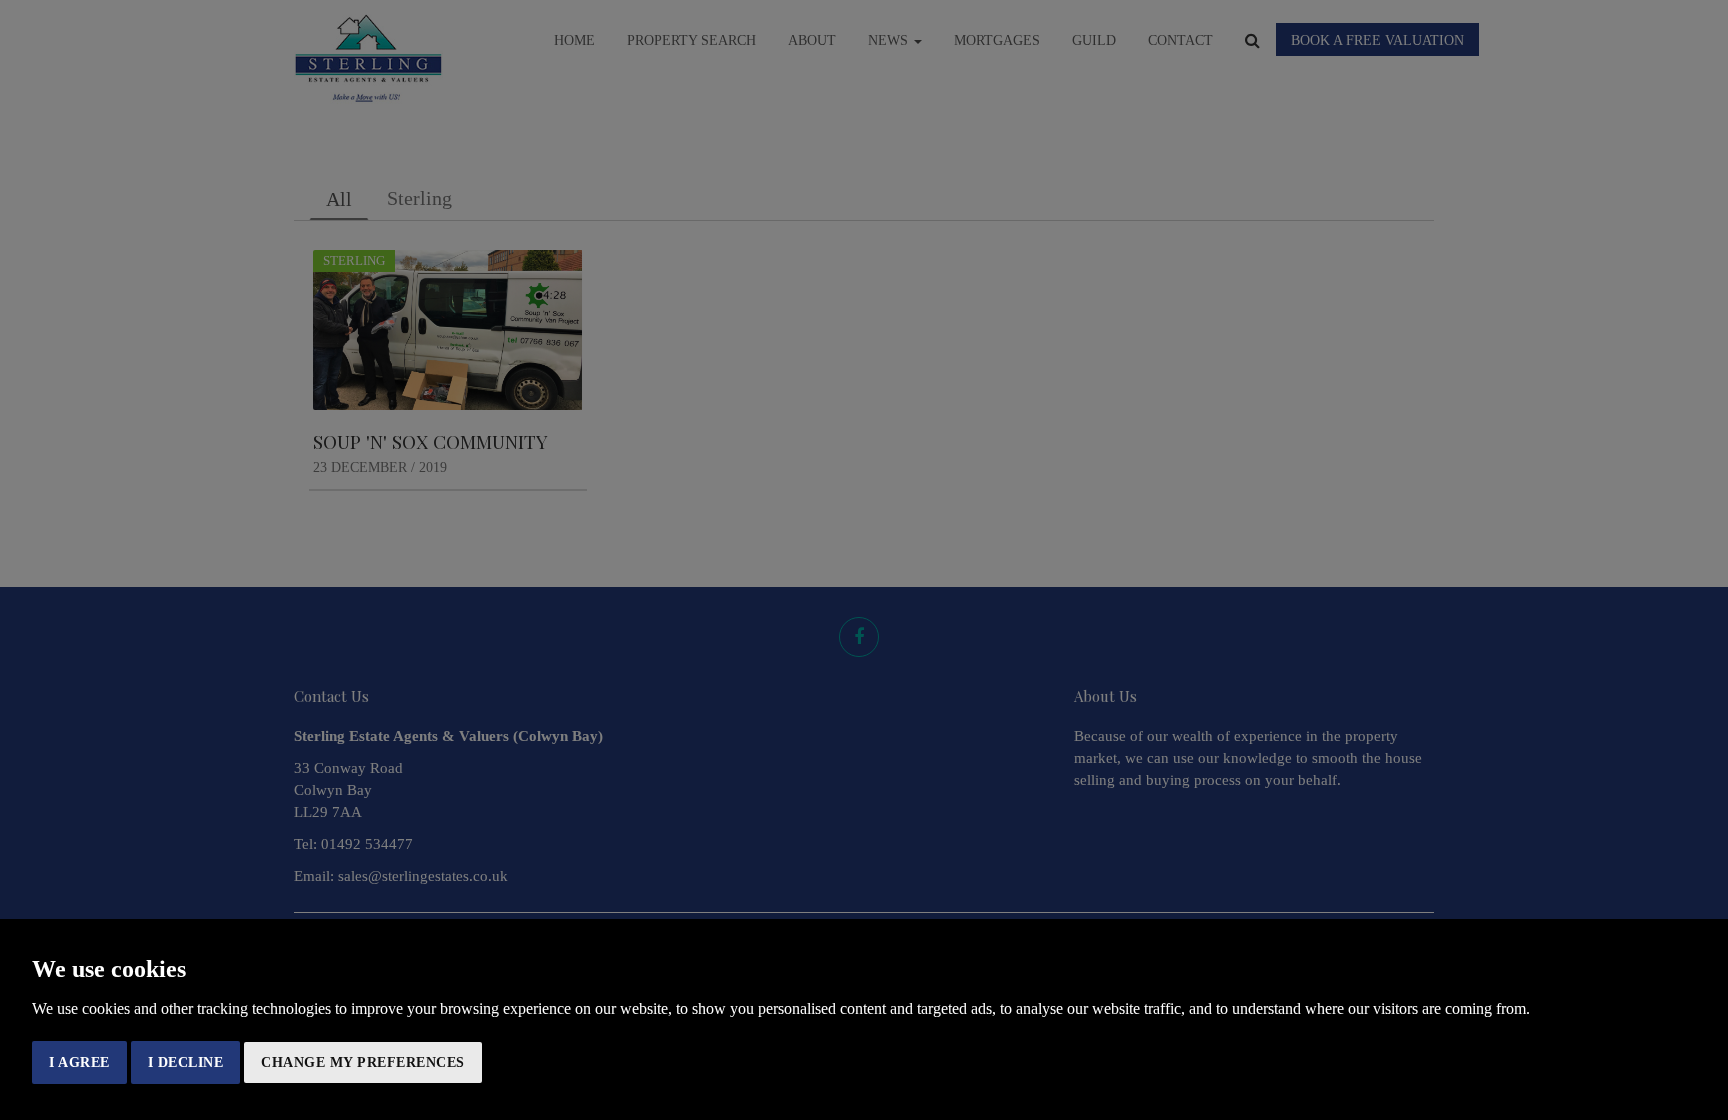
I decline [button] (186, 1062)
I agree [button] (79, 1062)
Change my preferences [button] (363, 1062)
